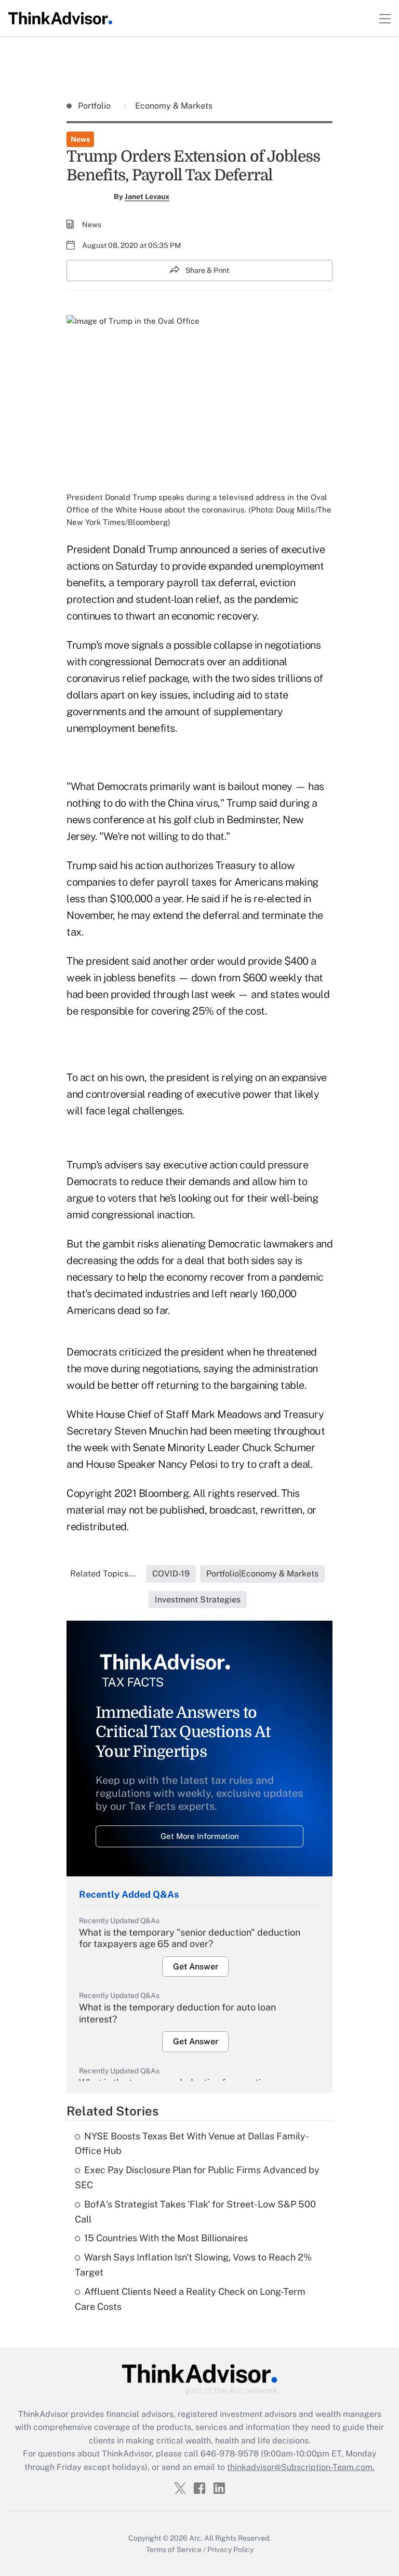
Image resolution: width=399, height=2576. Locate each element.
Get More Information (200, 1836)
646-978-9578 (230, 2454)
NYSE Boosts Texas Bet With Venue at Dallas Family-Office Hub (192, 2144)
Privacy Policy (230, 2549)
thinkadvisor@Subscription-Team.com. (301, 2467)
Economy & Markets (173, 106)
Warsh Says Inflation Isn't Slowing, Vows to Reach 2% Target (193, 2265)
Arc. (196, 2538)
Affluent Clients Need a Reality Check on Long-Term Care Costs (190, 2299)
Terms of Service (174, 2549)
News (80, 139)
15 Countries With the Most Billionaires (166, 2238)
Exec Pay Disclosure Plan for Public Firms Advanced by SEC (197, 2177)
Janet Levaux (147, 196)
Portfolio (95, 106)
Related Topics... (103, 1574)
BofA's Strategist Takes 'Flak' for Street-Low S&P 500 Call (195, 2212)
